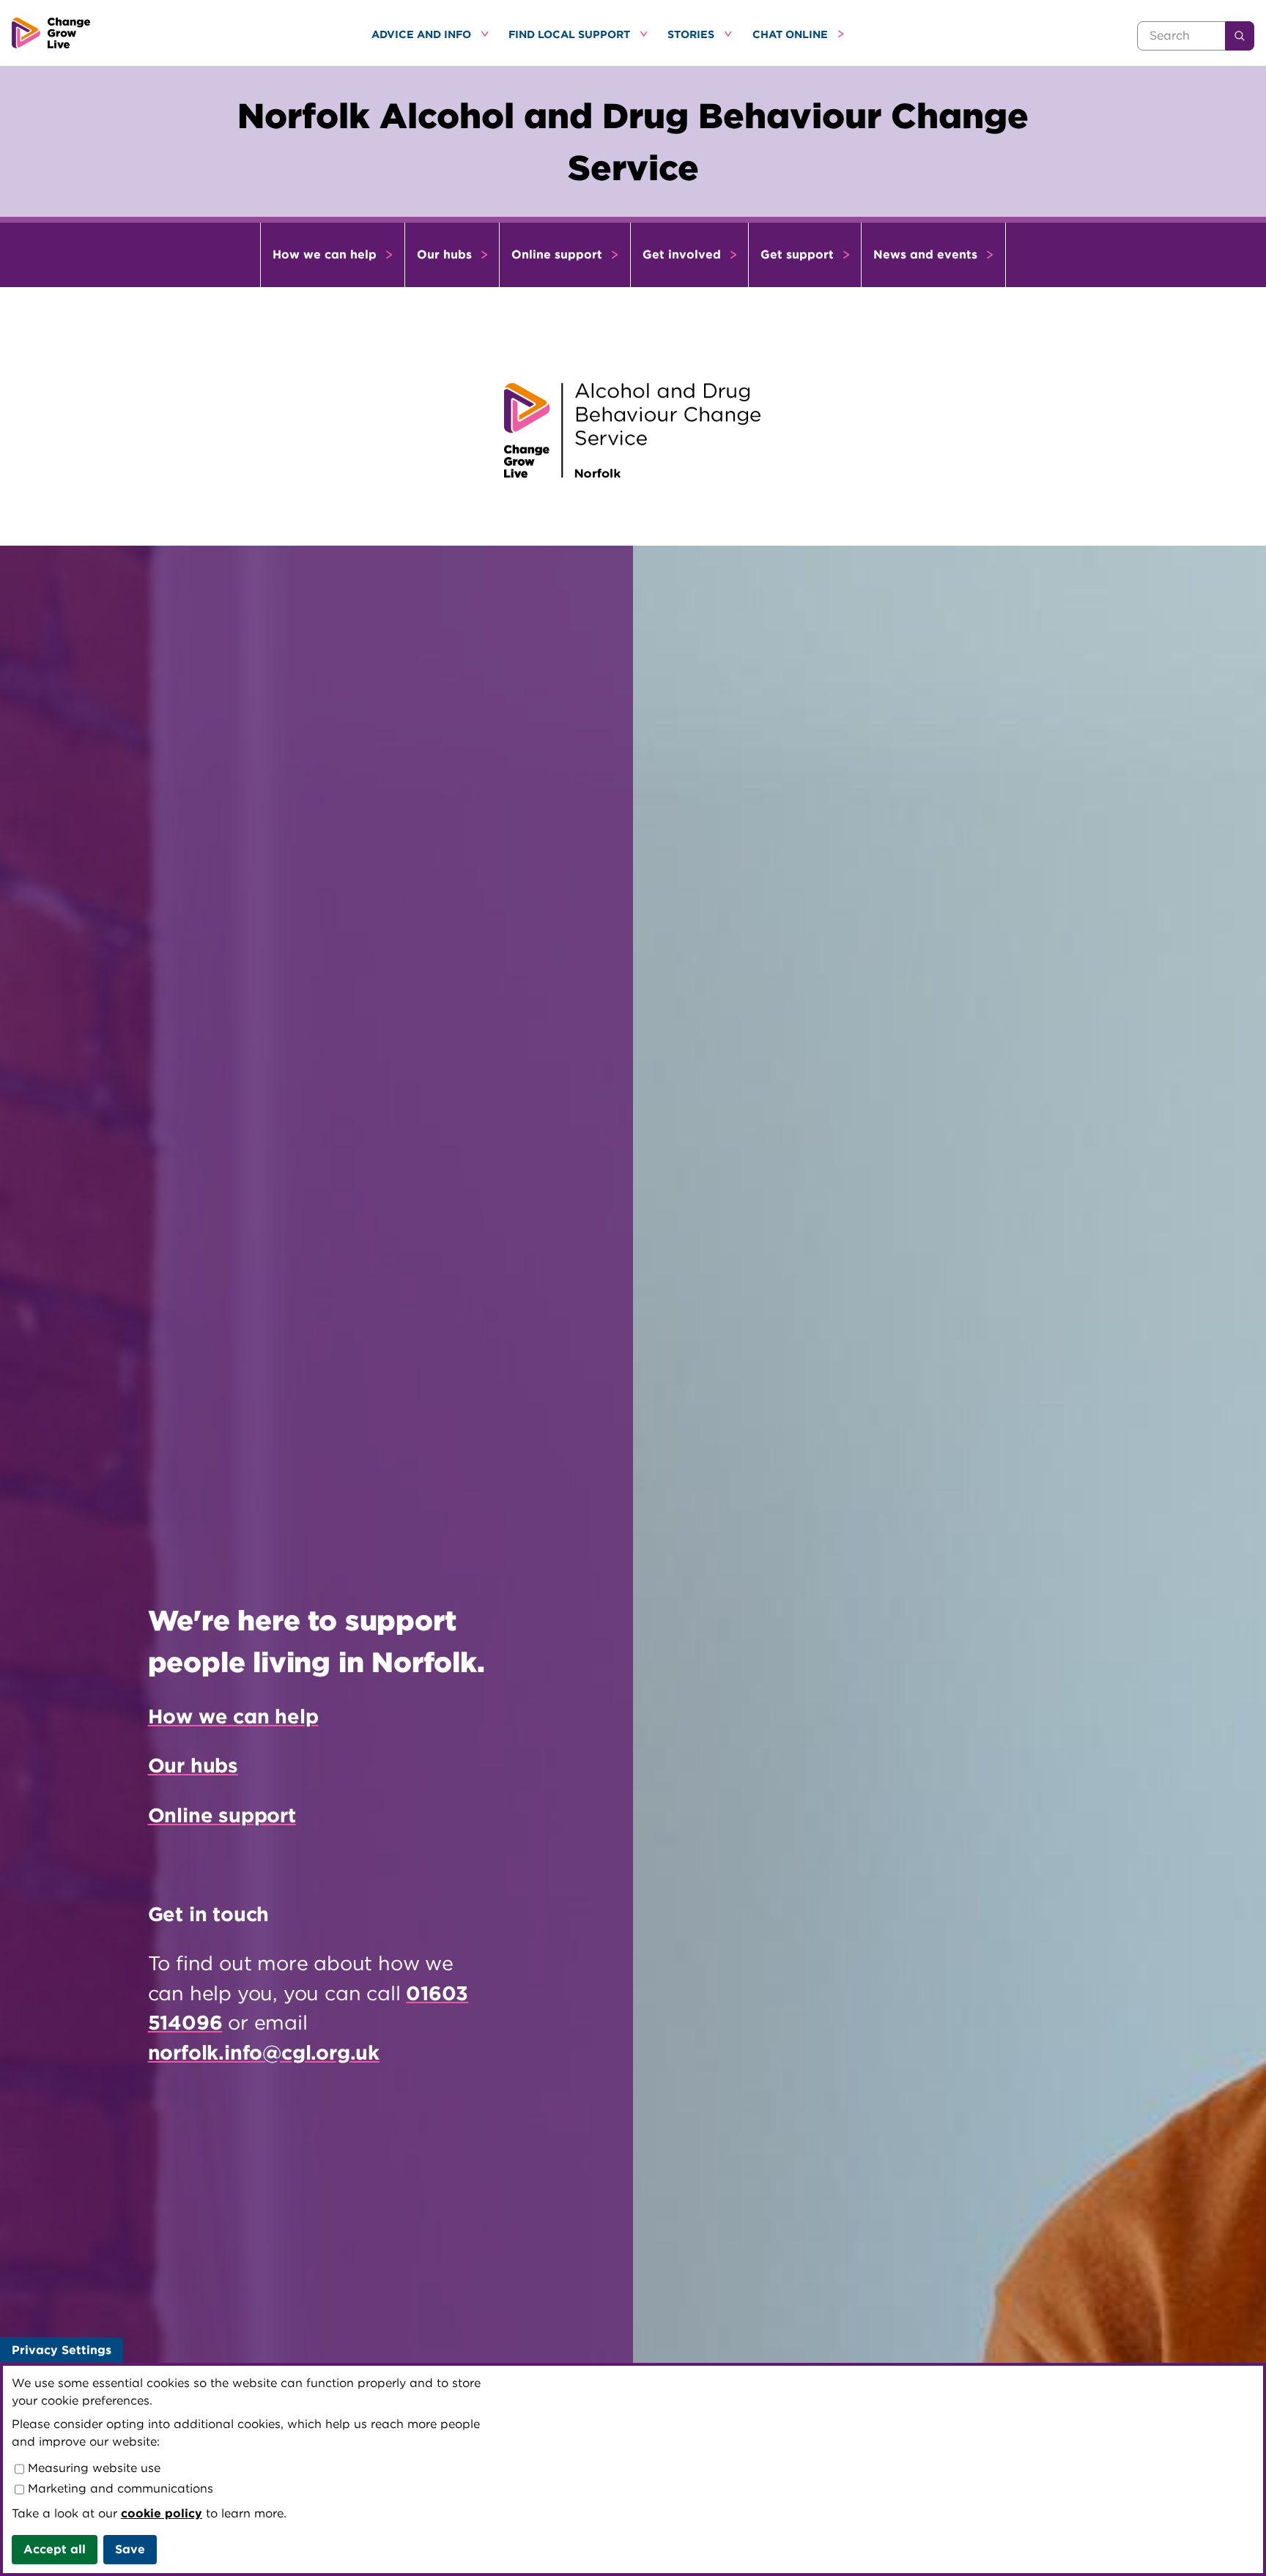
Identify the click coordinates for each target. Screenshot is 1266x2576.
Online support (559, 255)
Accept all (55, 2549)
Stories (692, 34)
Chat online (792, 34)
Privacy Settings (62, 2350)
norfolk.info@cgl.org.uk (264, 2052)
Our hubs (446, 255)
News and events (927, 255)
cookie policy (162, 2513)
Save (130, 2549)
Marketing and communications (119, 2488)
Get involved (684, 255)
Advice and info (423, 34)
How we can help (326, 255)
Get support (799, 255)
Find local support (571, 34)
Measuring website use (92, 2468)
